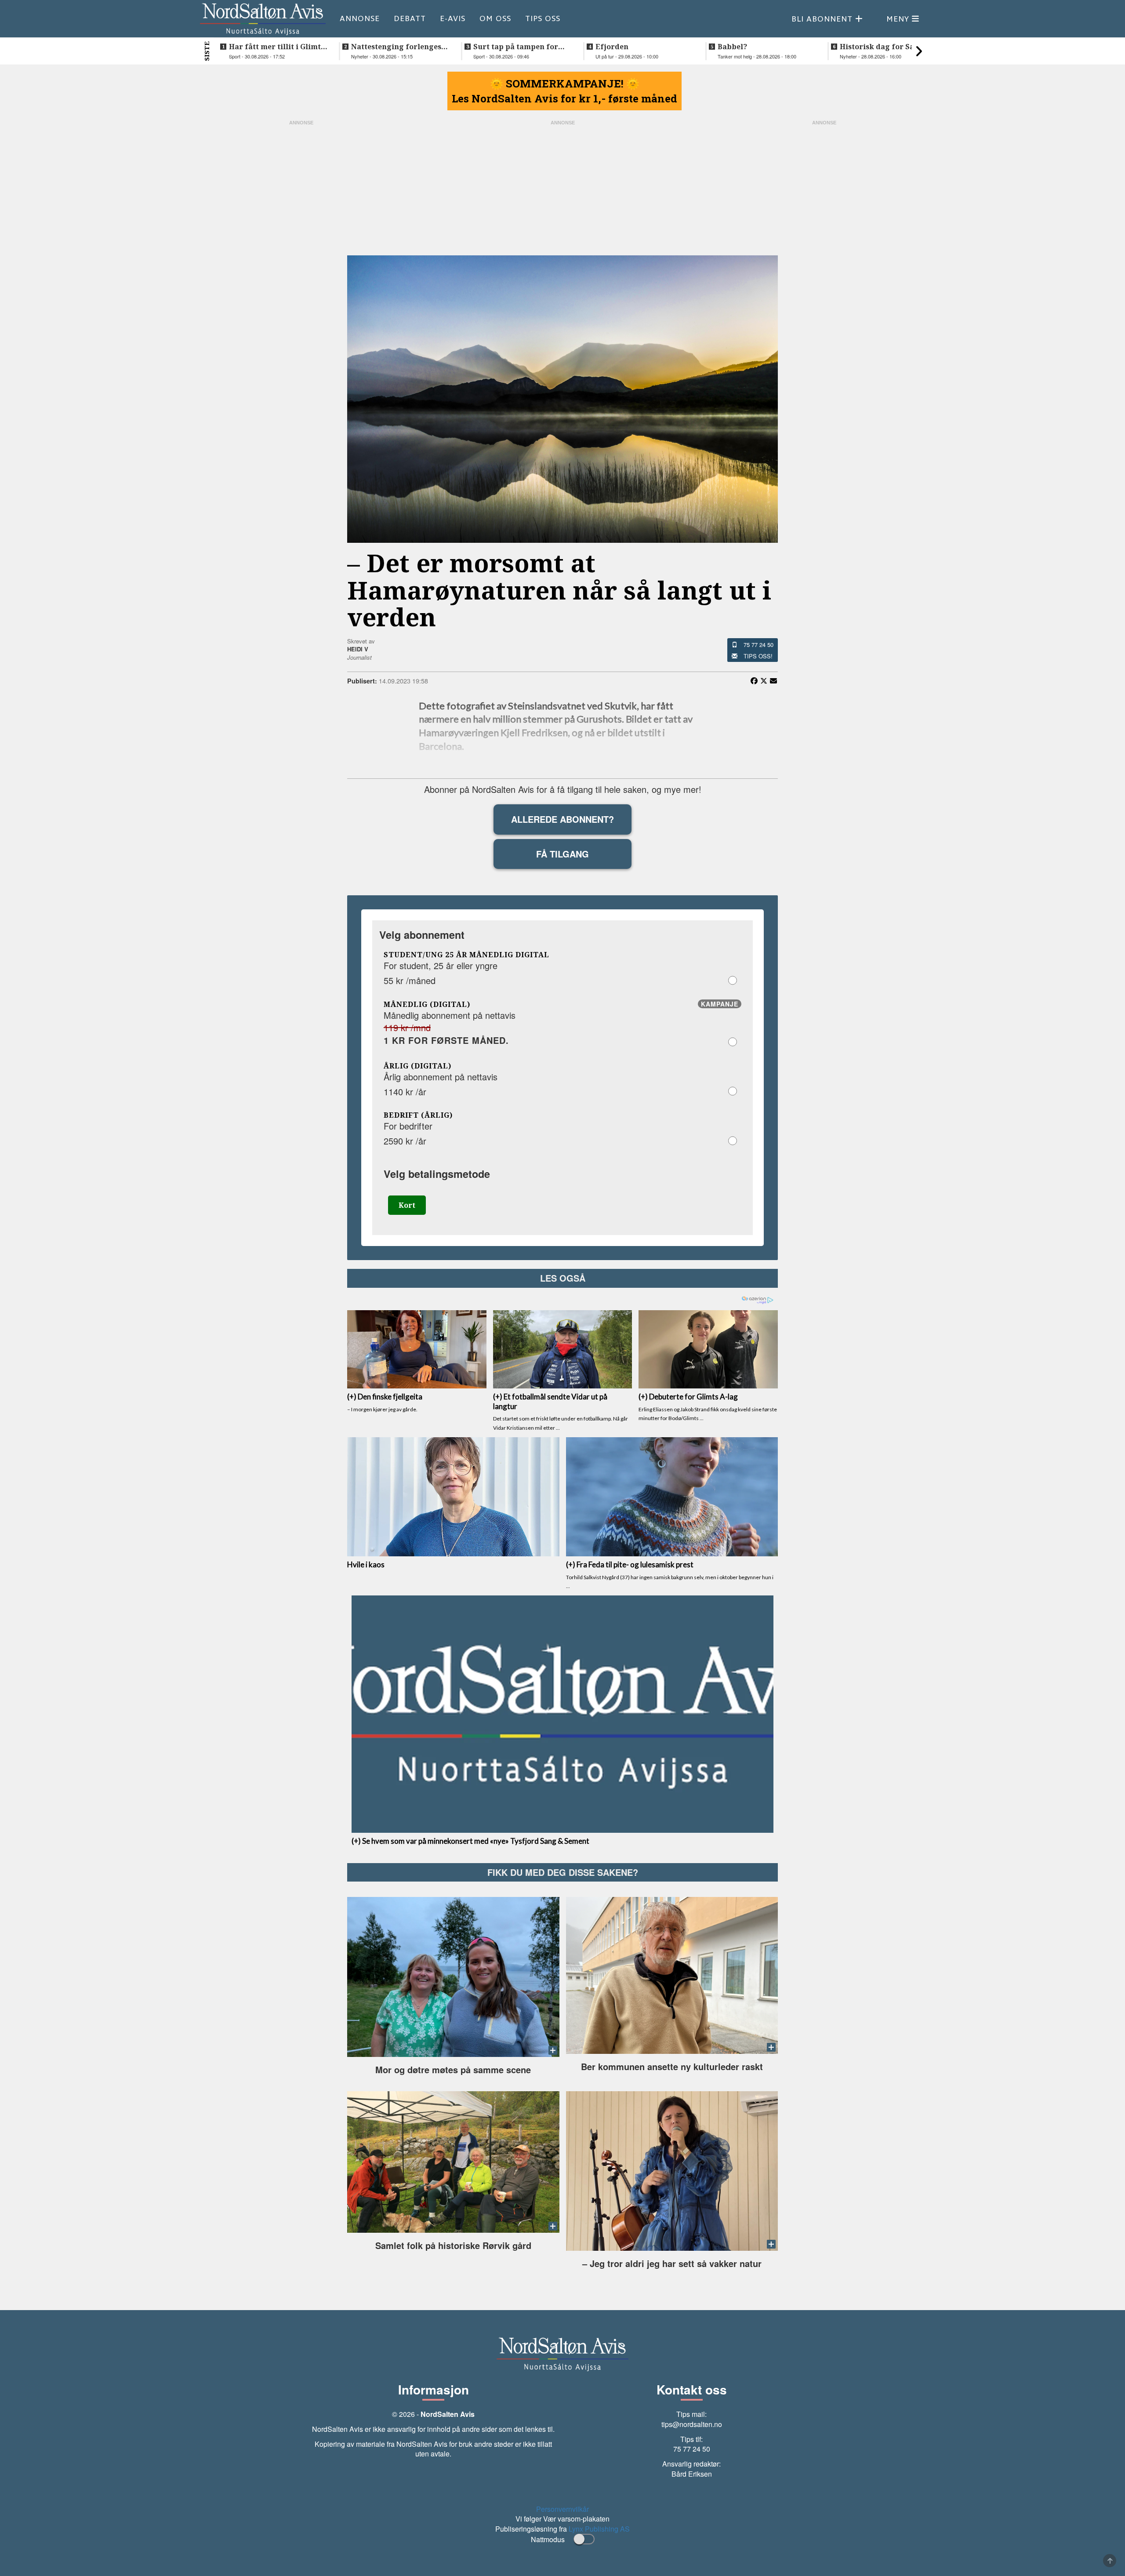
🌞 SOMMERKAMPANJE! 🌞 (565, 84)
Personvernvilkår (562, 2509)
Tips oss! (758, 656)
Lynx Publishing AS (599, 2529)
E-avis (453, 18)
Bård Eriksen (692, 2474)
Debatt (410, 18)
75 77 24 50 (758, 645)
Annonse (360, 18)
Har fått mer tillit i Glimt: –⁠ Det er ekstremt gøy (276, 47)
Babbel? (732, 47)
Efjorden (612, 47)
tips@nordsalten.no (692, 2424)
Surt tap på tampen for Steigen (516, 47)
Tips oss (543, 18)
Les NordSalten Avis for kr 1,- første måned (564, 98)
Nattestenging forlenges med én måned (396, 47)
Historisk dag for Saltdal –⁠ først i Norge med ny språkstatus (886, 47)
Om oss (495, 18)
